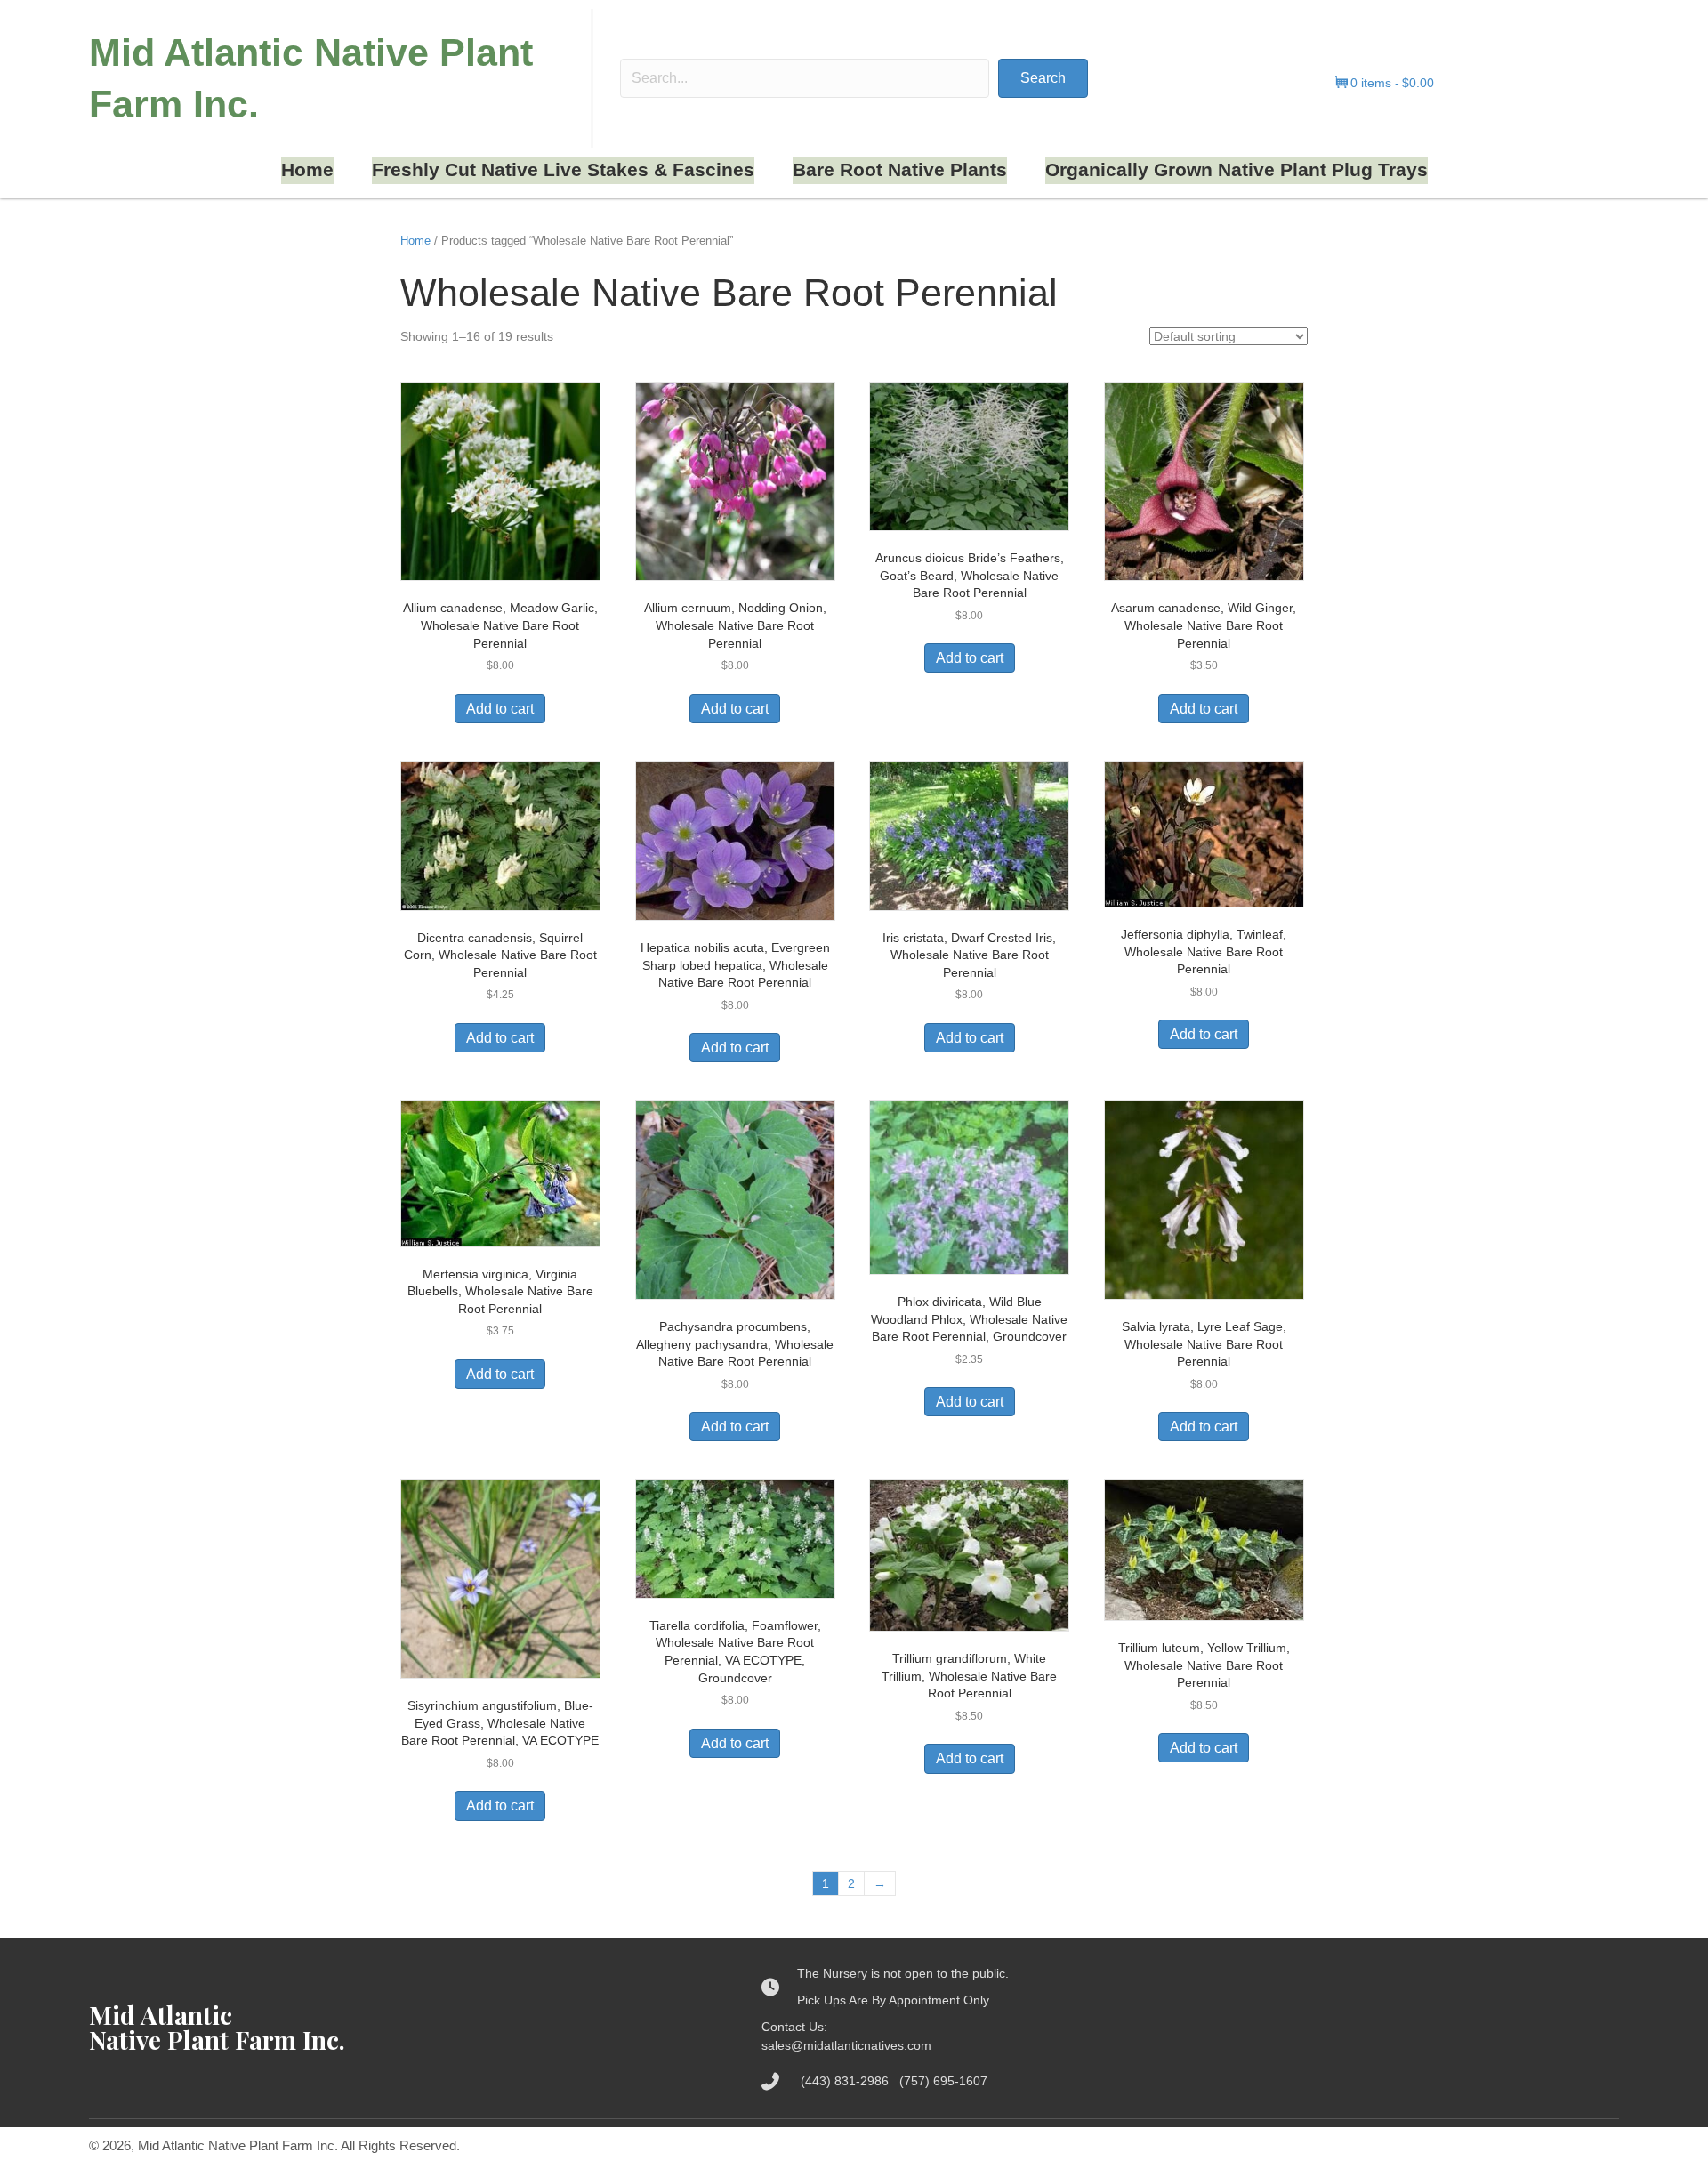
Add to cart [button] (500, 709)
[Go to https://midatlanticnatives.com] (407, 2028)
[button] (1043, 78)
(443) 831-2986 (850, 2081)
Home (415, 241)
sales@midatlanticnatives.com (846, 2045)
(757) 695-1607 (943, 2081)
